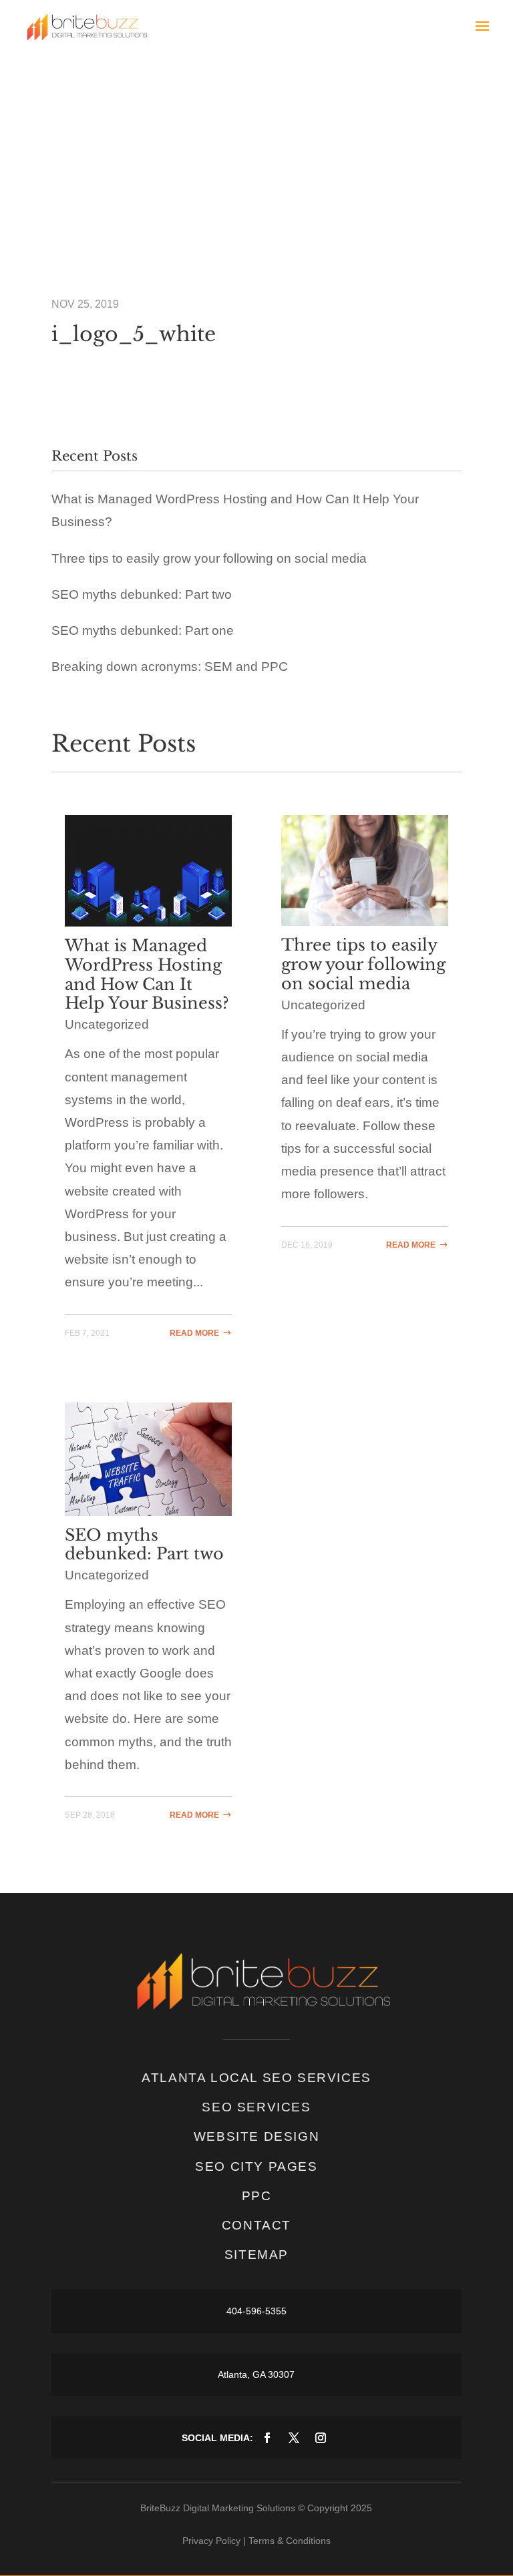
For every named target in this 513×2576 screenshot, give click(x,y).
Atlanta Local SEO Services (256, 2078)
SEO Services (256, 2107)
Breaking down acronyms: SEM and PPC (170, 667)
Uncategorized (107, 1024)
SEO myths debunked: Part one (143, 630)
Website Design (256, 2136)
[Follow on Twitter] (294, 2438)
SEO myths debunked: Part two (142, 594)
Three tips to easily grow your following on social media (209, 558)
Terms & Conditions (290, 2541)
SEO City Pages (256, 2166)
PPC (257, 2196)
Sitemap (256, 2255)
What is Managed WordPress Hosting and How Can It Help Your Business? (147, 974)
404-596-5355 (256, 2311)
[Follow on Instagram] (321, 2438)
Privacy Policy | (214, 2541)
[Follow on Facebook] (267, 2438)
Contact (256, 2225)
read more (194, 1333)
